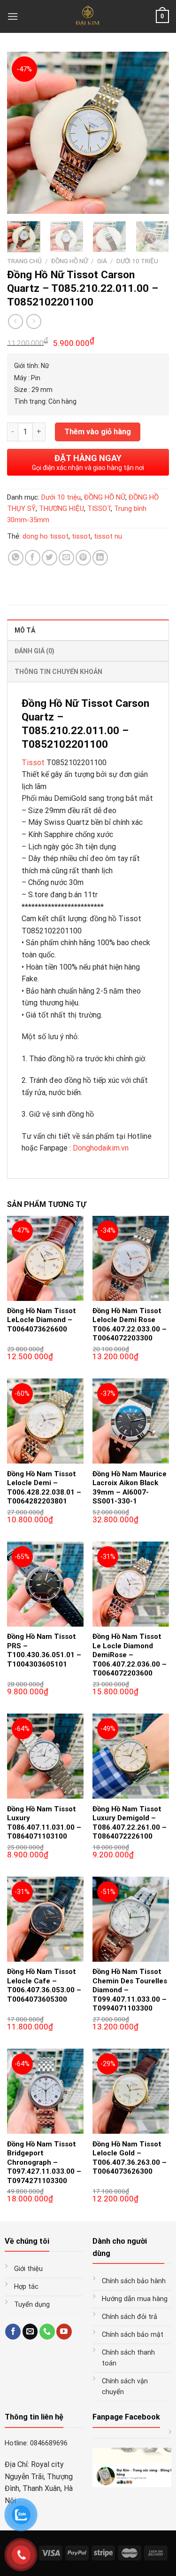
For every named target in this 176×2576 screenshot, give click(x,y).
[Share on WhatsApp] (16, 558)
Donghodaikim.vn (101, 1148)
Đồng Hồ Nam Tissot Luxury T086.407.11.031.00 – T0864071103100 (44, 1823)
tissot (81, 536)
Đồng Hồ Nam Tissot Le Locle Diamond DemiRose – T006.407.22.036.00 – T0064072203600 (130, 1655)
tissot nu (108, 536)
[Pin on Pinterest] (83, 558)
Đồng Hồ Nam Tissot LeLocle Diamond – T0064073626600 (42, 1320)
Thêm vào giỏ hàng (98, 432)
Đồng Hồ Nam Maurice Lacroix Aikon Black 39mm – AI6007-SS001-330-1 (130, 1488)
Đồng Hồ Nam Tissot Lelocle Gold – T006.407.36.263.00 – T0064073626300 (130, 2158)
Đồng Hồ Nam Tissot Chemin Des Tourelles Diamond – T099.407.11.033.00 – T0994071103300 (130, 1990)
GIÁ (102, 261)
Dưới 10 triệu (137, 261)
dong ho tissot (46, 536)
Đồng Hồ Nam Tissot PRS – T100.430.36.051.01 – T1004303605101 (44, 1650)
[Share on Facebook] (33, 558)
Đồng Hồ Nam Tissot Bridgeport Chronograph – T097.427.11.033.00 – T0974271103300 (44, 2162)
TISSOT (99, 509)
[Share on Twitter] (50, 558)
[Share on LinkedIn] (100, 558)
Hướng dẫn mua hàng (135, 2299)
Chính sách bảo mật (133, 2335)
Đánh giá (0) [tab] (34, 651)
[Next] (154, 133)
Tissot (33, 763)
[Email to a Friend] (66, 558)
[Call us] (47, 2332)
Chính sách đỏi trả (130, 2317)
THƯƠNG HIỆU (61, 509)
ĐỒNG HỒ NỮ (69, 261)
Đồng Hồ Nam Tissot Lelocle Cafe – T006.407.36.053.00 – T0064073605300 (44, 1985)
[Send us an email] (30, 2332)
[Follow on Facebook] (13, 2332)
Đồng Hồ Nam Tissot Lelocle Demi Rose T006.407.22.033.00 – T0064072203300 (130, 1325)
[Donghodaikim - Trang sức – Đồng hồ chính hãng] (88, 16)
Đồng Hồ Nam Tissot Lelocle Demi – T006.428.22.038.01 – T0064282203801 (44, 1488)
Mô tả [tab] (25, 630)
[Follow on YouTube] (64, 2332)
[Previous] (22, 133)
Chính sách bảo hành (134, 2281)
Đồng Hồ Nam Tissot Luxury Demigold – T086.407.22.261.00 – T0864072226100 (130, 1823)
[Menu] (13, 16)
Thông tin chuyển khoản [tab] (58, 672)
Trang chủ (24, 261)
